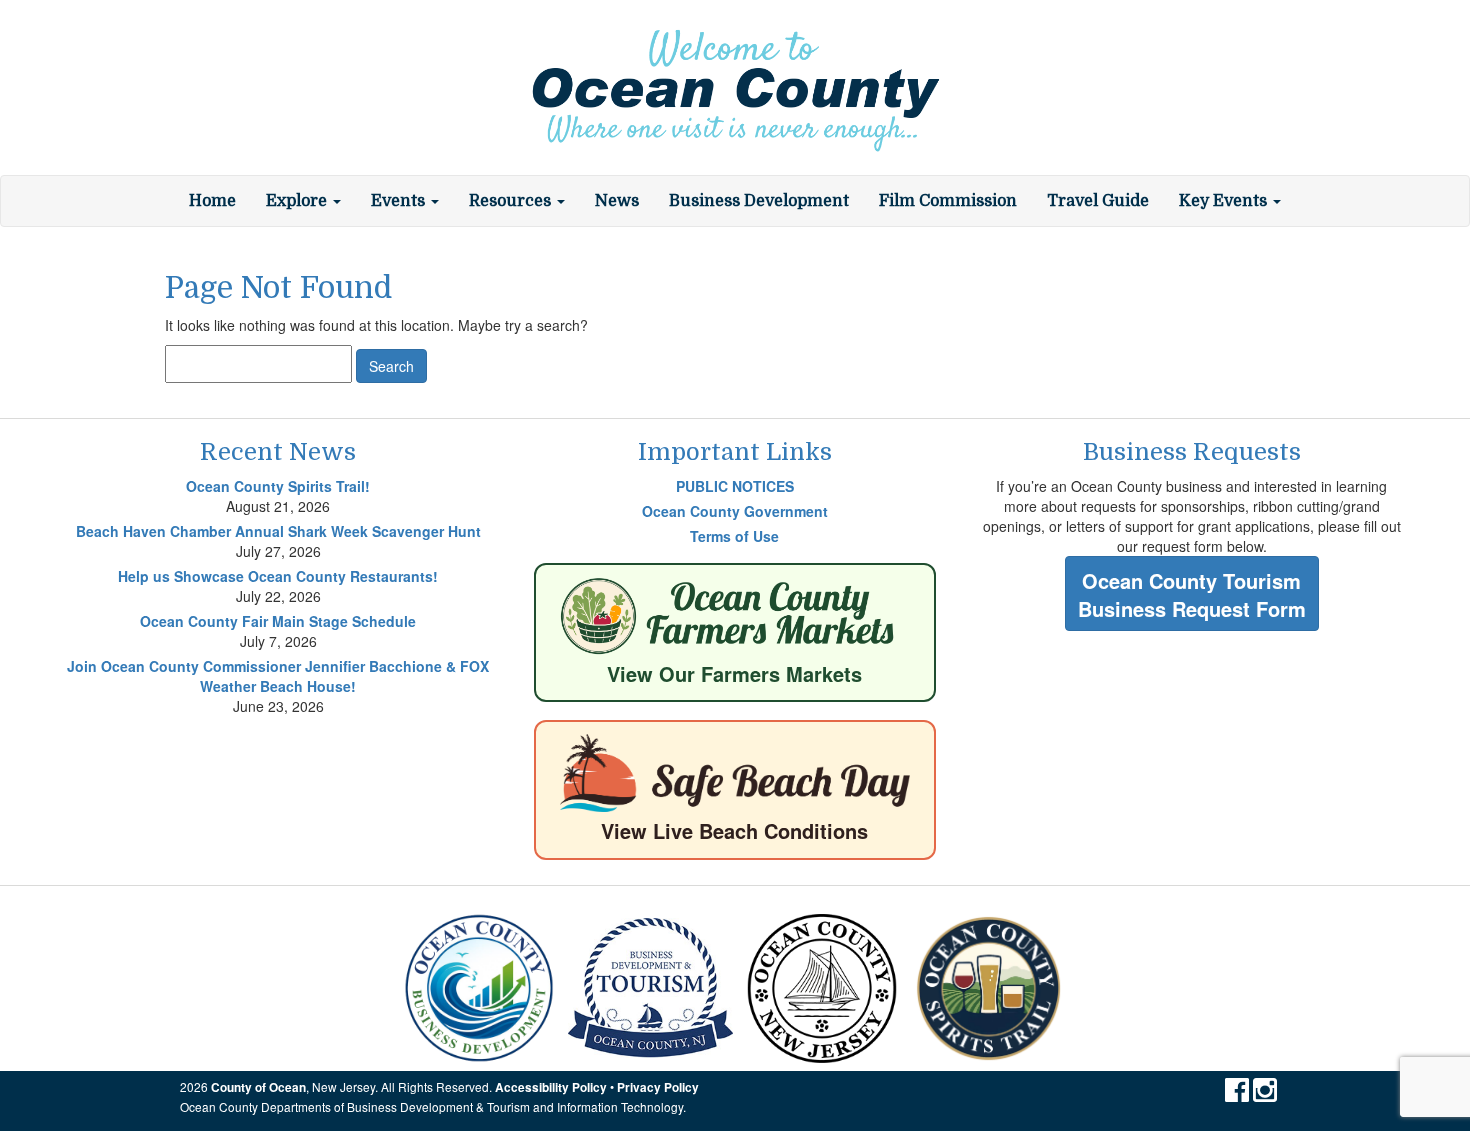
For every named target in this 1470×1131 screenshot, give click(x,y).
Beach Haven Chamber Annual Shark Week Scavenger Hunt (278, 531)
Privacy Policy (658, 1087)
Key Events (1225, 201)
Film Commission (948, 201)
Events (400, 201)
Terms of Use (734, 536)
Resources (512, 201)
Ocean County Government (735, 511)
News (617, 201)
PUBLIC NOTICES (735, 486)
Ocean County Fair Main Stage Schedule (278, 621)
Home (212, 201)
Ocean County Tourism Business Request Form (1192, 595)
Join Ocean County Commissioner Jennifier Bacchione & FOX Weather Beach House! (278, 676)
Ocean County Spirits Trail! (278, 486)
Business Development (759, 201)
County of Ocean (258, 1087)
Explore (298, 201)
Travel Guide (1098, 201)
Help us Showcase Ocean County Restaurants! (278, 576)
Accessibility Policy (551, 1087)
